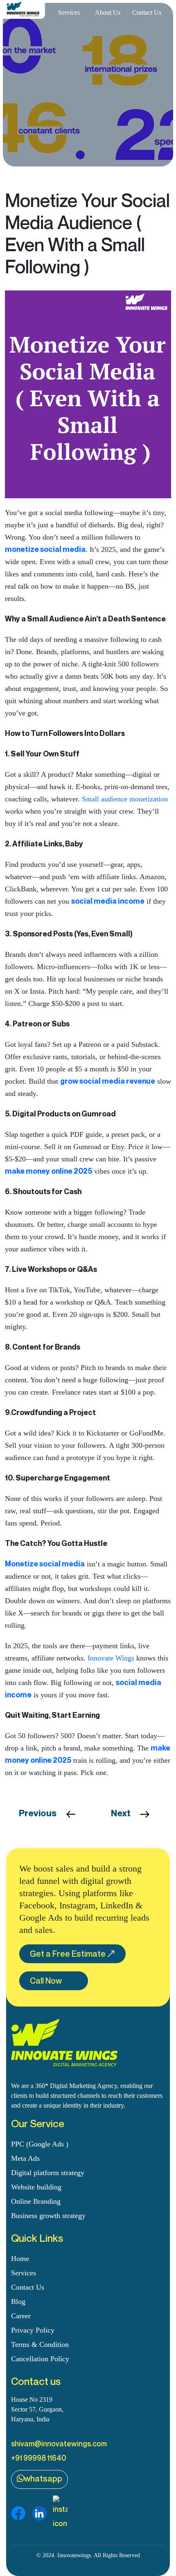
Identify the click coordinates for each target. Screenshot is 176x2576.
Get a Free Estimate (68, 1954)
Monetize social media (45, 1564)
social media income (108, 901)
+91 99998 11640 (39, 2458)
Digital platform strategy (48, 2173)
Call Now (46, 1981)
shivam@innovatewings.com (59, 2443)
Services (69, 12)
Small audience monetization (125, 799)
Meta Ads (25, 2158)
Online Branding (36, 2201)
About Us (108, 12)
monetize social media (45, 549)
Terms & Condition (40, 2344)
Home (20, 2259)
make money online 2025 (49, 1171)
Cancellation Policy (40, 2359)
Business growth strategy (48, 2216)
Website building (36, 2187)
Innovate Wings (111, 1658)
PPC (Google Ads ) (40, 2144)
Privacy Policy (33, 2330)
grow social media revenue (108, 1081)
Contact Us (147, 12)
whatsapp (43, 2479)
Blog (18, 2302)
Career (21, 2316)
